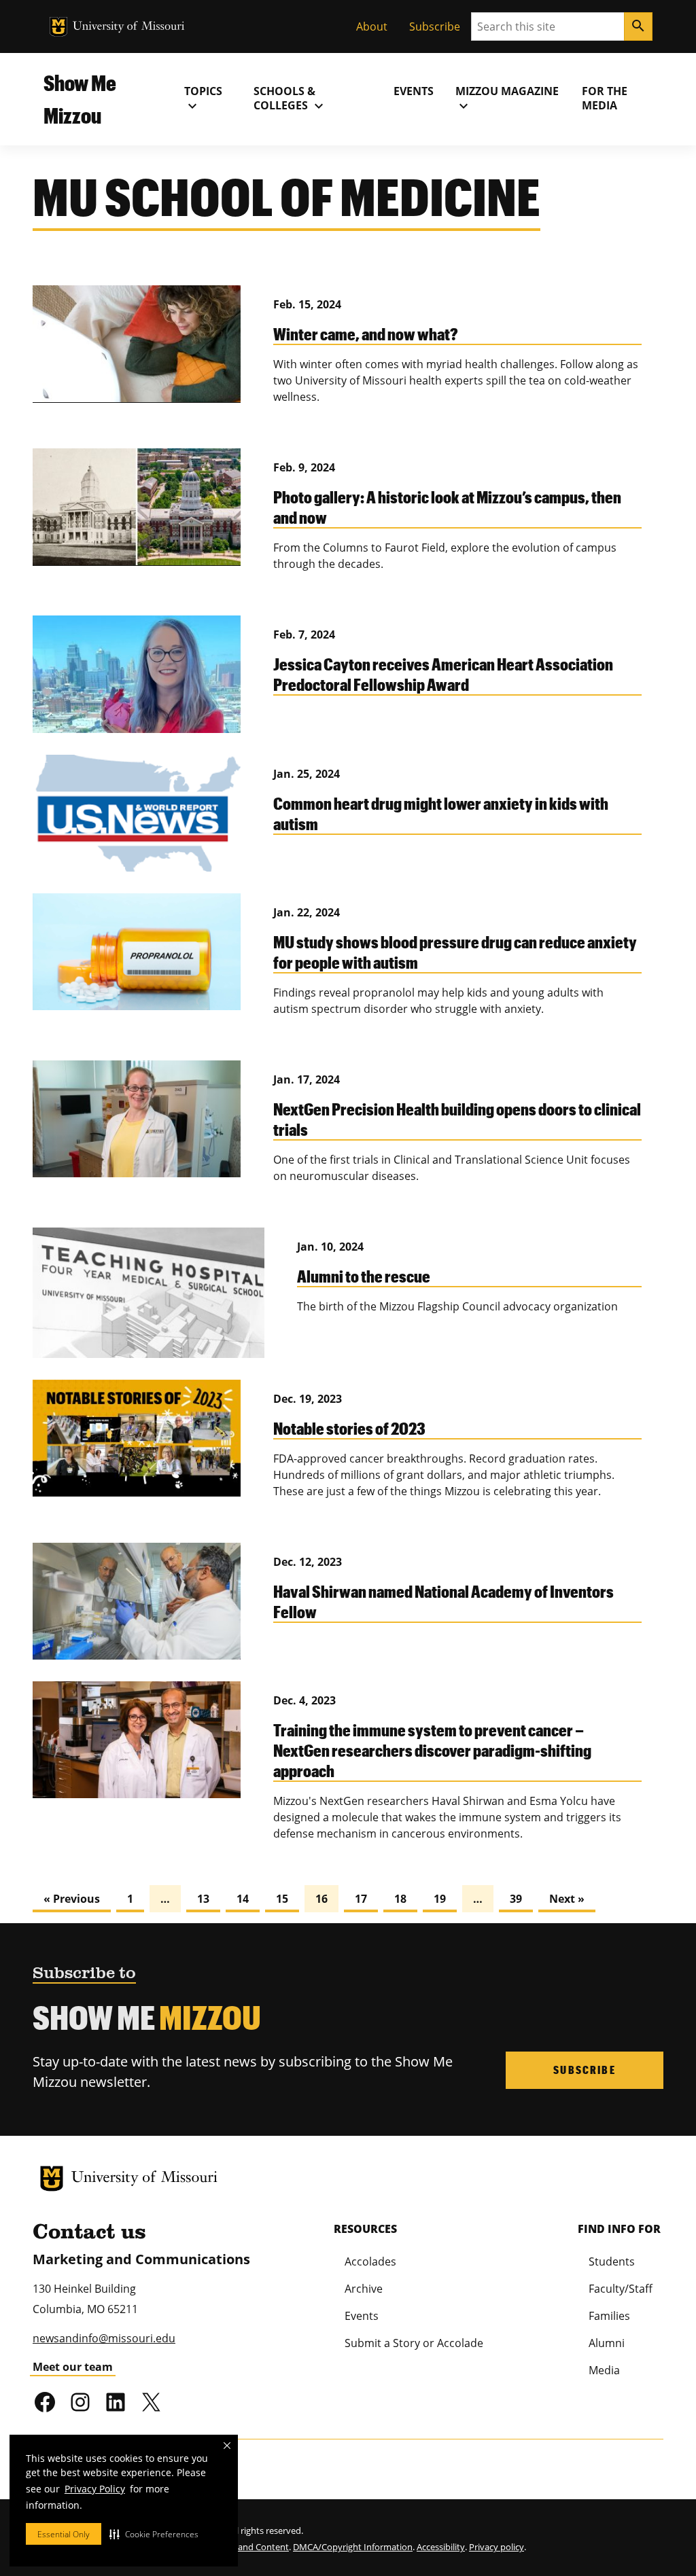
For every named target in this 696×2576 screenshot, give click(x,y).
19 (440, 1899)
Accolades (370, 2261)
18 (400, 1899)
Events (414, 91)
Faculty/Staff (621, 2289)
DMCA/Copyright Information (353, 2547)
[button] (154, 2534)
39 (516, 1899)
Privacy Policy (95, 2489)
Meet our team (73, 2367)
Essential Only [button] (64, 2534)
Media (604, 2370)
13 (203, 1899)
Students (612, 2261)
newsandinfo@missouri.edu (104, 2338)
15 (282, 1899)
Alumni (607, 2343)
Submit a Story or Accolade (414, 2343)
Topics (203, 99)
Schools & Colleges (290, 99)
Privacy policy (497, 2547)
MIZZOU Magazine (507, 99)
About (372, 26)
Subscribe (435, 26)
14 (243, 1899)
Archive (364, 2289)
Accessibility (441, 2547)
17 (361, 1899)
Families (609, 2316)
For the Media (605, 98)
